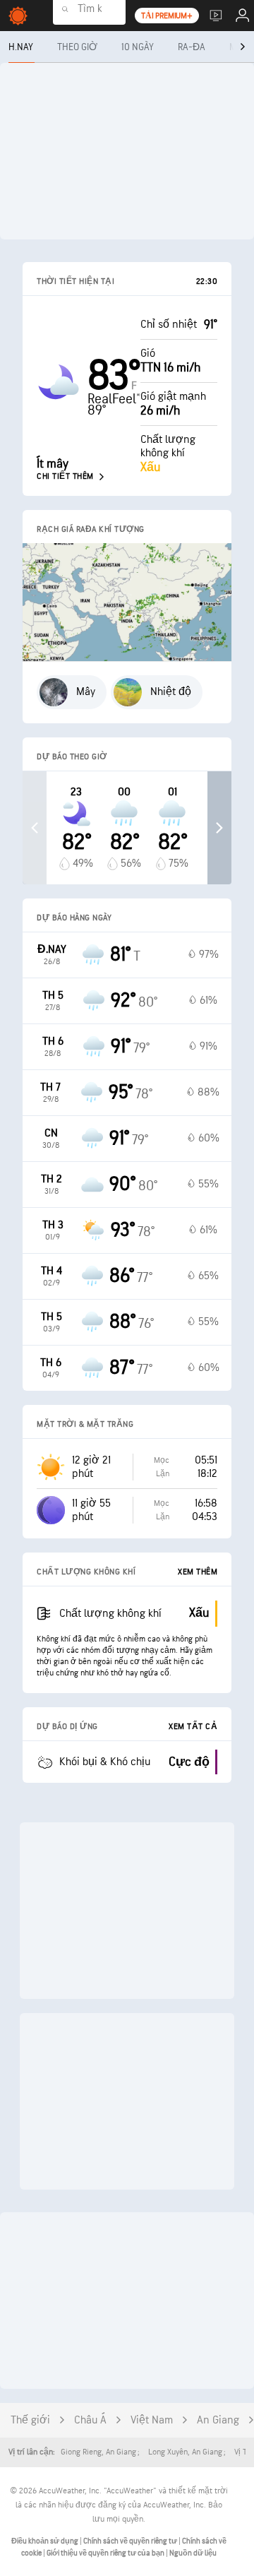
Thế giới (30, 2420)
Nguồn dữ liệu (193, 2553)
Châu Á (90, 2420)
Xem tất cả (193, 1727)
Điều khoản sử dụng (46, 2541)
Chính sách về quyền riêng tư (131, 2541)
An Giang (218, 2420)
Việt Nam (152, 2420)
